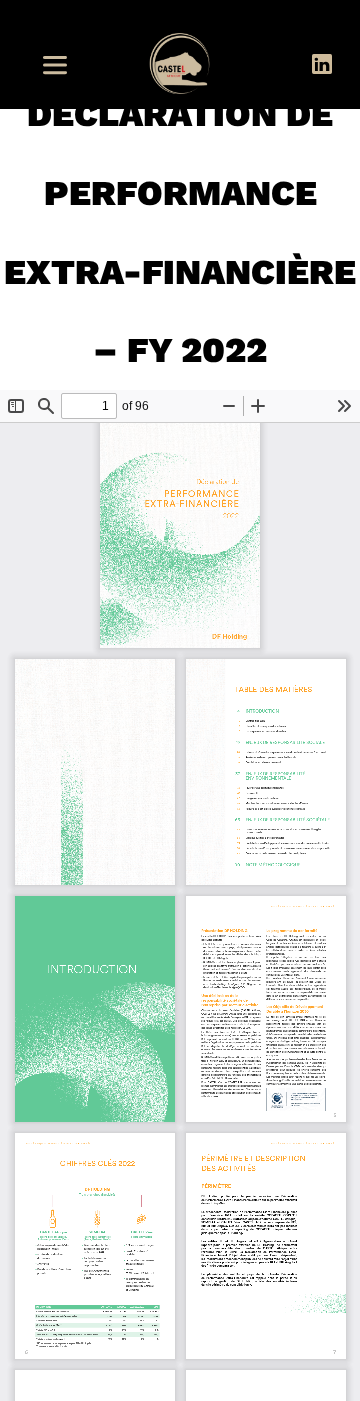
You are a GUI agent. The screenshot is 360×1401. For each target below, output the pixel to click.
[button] (61, 65)
